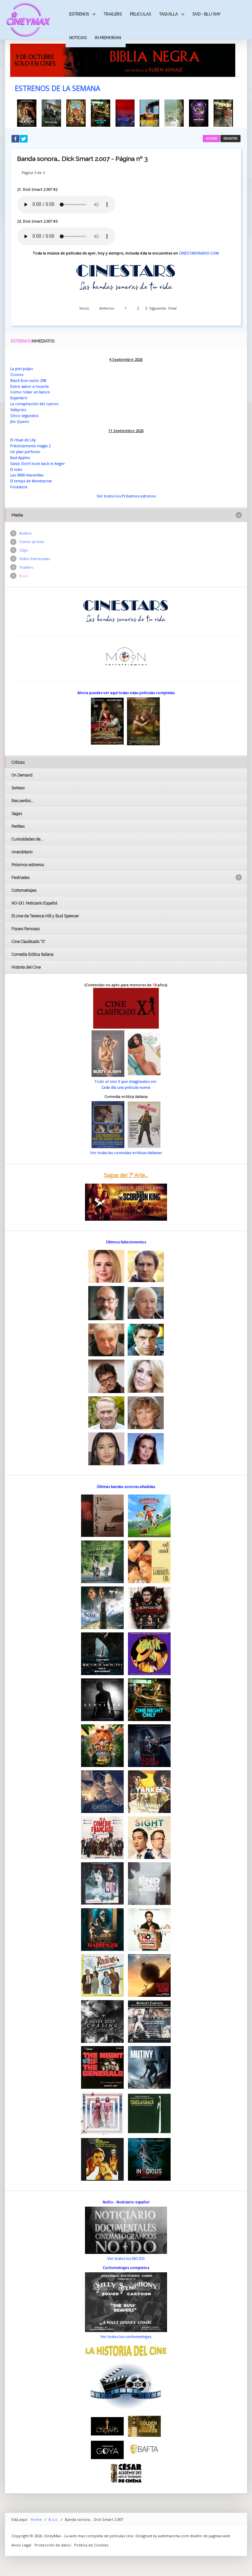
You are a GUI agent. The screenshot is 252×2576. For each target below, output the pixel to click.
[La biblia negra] (123, 60)
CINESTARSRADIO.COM (199, 253)
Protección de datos (53, 2545)
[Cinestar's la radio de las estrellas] (126, 611)
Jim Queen (20, 421)
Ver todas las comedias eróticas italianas (126, 1153)
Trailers (113, 14)
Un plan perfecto (25, 452)
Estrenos (79, 14)
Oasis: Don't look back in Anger (38, 463)
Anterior (107, 308)
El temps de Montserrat (31, 481)
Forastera (19, 487)
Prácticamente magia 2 (30, 446)
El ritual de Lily (23, 440)
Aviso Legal (21, 2545)
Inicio (84, 308)
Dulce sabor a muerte (30, 386)
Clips (23, 550)
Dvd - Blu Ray (207, 14)
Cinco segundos (24, 415)
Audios (25, 533)
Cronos (17, 374)
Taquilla (168, 14)
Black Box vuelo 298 (28, 380)
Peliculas (140, 14)
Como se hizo (32, 542)
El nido (16, 469)
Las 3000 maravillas (27, 475)
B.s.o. (24, 576)
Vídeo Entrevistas (35, 559)
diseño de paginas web (210, 2536)
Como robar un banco (30, 392)
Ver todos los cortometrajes (126, 2336)
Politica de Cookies (91, 2545)
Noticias (78, 38)
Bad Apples (20, 458)
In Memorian (108, 38)
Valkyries (18, 410)
